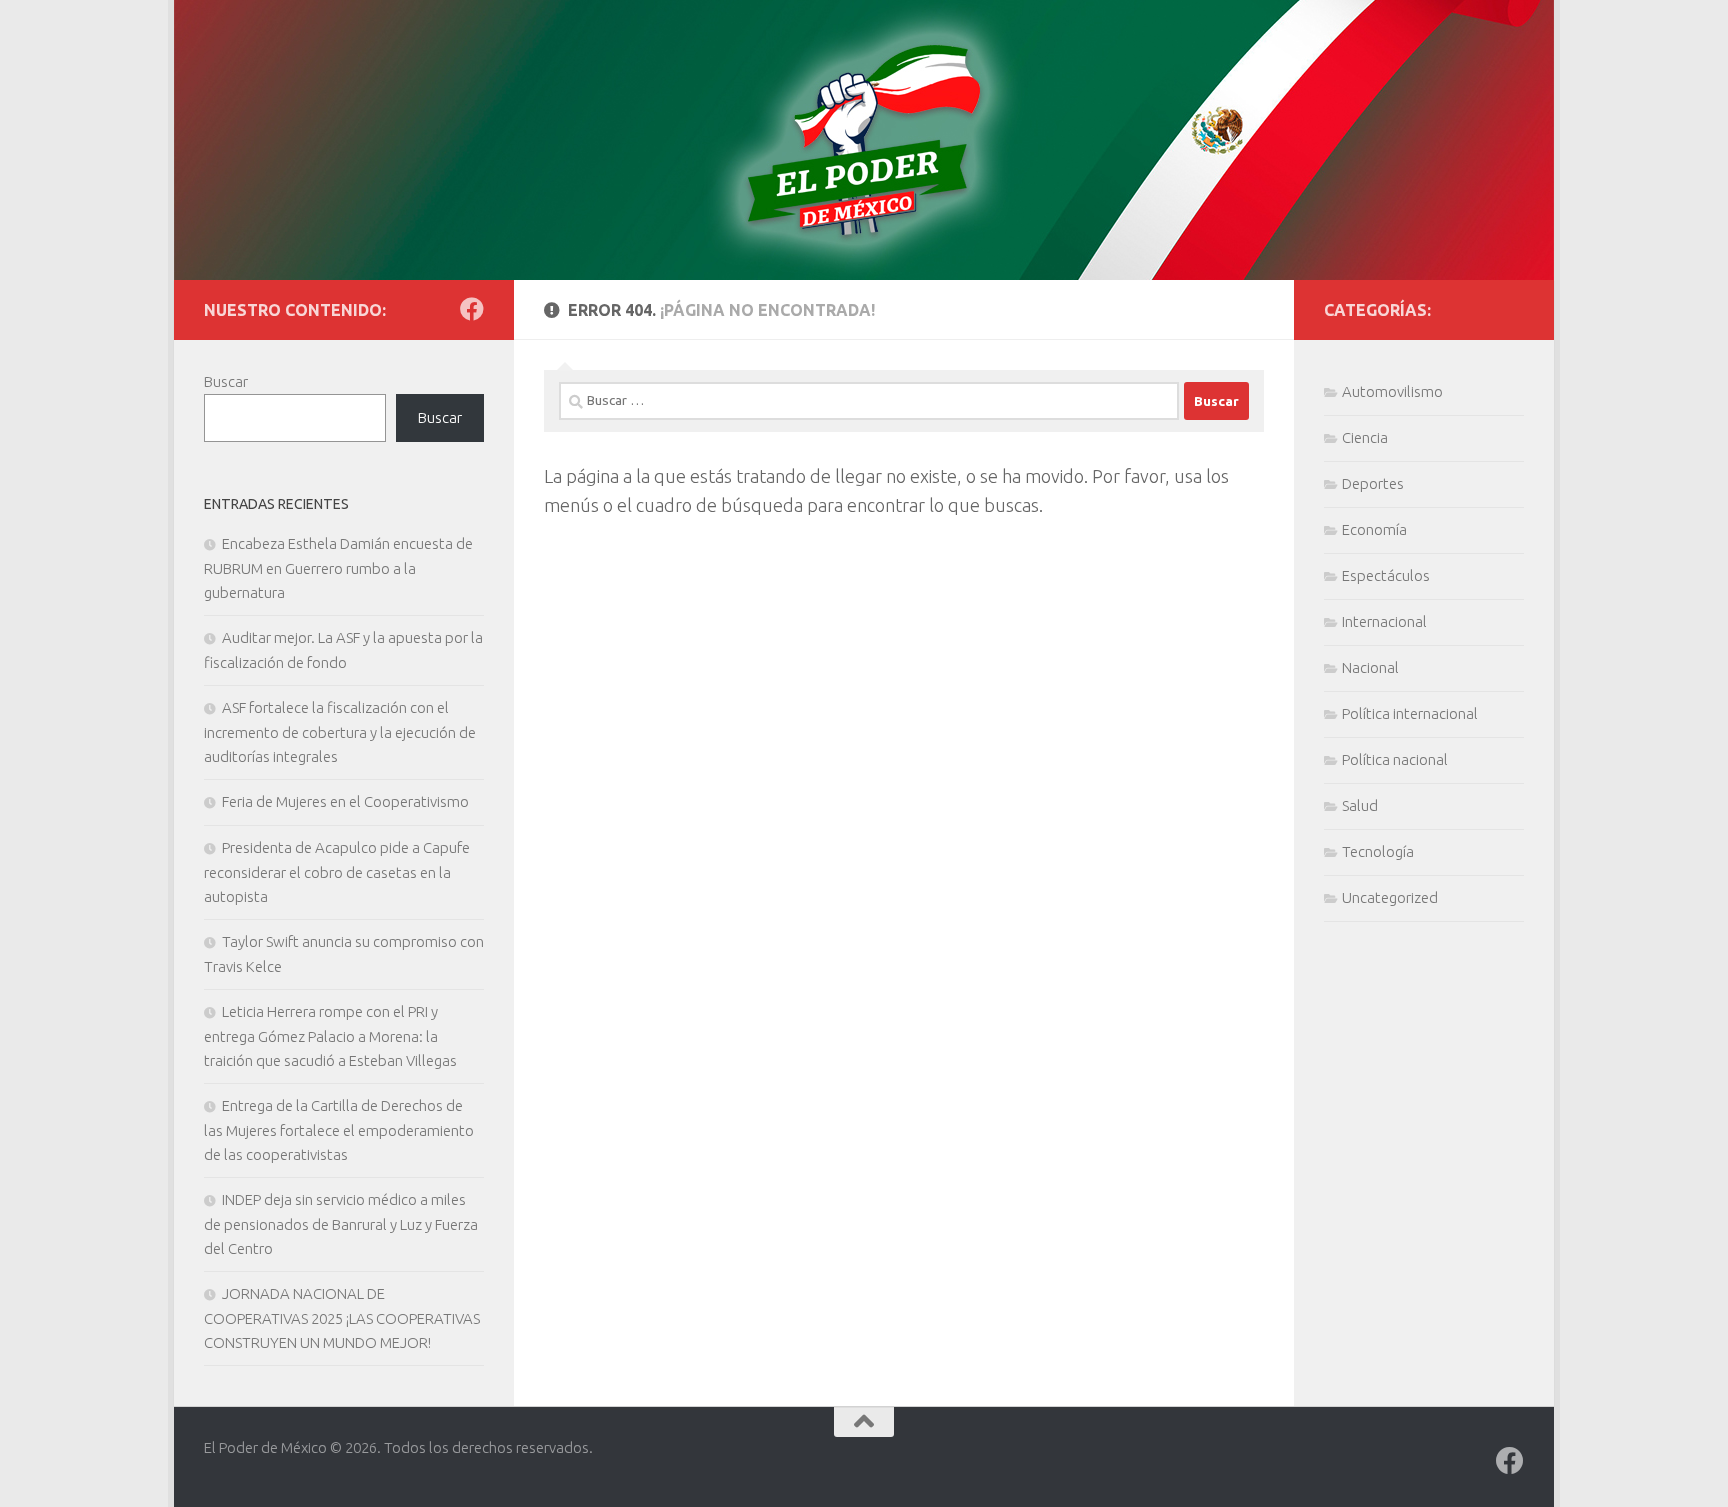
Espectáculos (1386, 575)
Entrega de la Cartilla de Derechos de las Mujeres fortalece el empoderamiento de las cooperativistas (339, 1130)
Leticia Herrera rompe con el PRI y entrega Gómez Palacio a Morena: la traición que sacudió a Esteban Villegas (330, 1036)
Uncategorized (1390, 897)
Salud (1360, 805)
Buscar (226, 381)
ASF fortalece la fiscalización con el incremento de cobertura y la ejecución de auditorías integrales (340, 732)
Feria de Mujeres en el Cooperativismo (345, 801)
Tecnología (1378, 851)
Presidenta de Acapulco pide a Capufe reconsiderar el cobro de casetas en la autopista (337, 872)
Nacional (1370, 667)
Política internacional (1410, 713)
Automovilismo (1392, 391)
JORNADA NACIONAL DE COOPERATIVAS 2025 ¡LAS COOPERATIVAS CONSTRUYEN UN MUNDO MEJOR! (342, 1318)
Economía (1374, 529)
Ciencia (1365, 437)
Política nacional (1395, 759)
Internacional (1384, 621)
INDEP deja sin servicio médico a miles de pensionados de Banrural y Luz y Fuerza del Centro (341, 1224)
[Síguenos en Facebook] (472, 309)
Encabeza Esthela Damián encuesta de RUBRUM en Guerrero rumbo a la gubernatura (338, 568)
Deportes (1373, 483)
